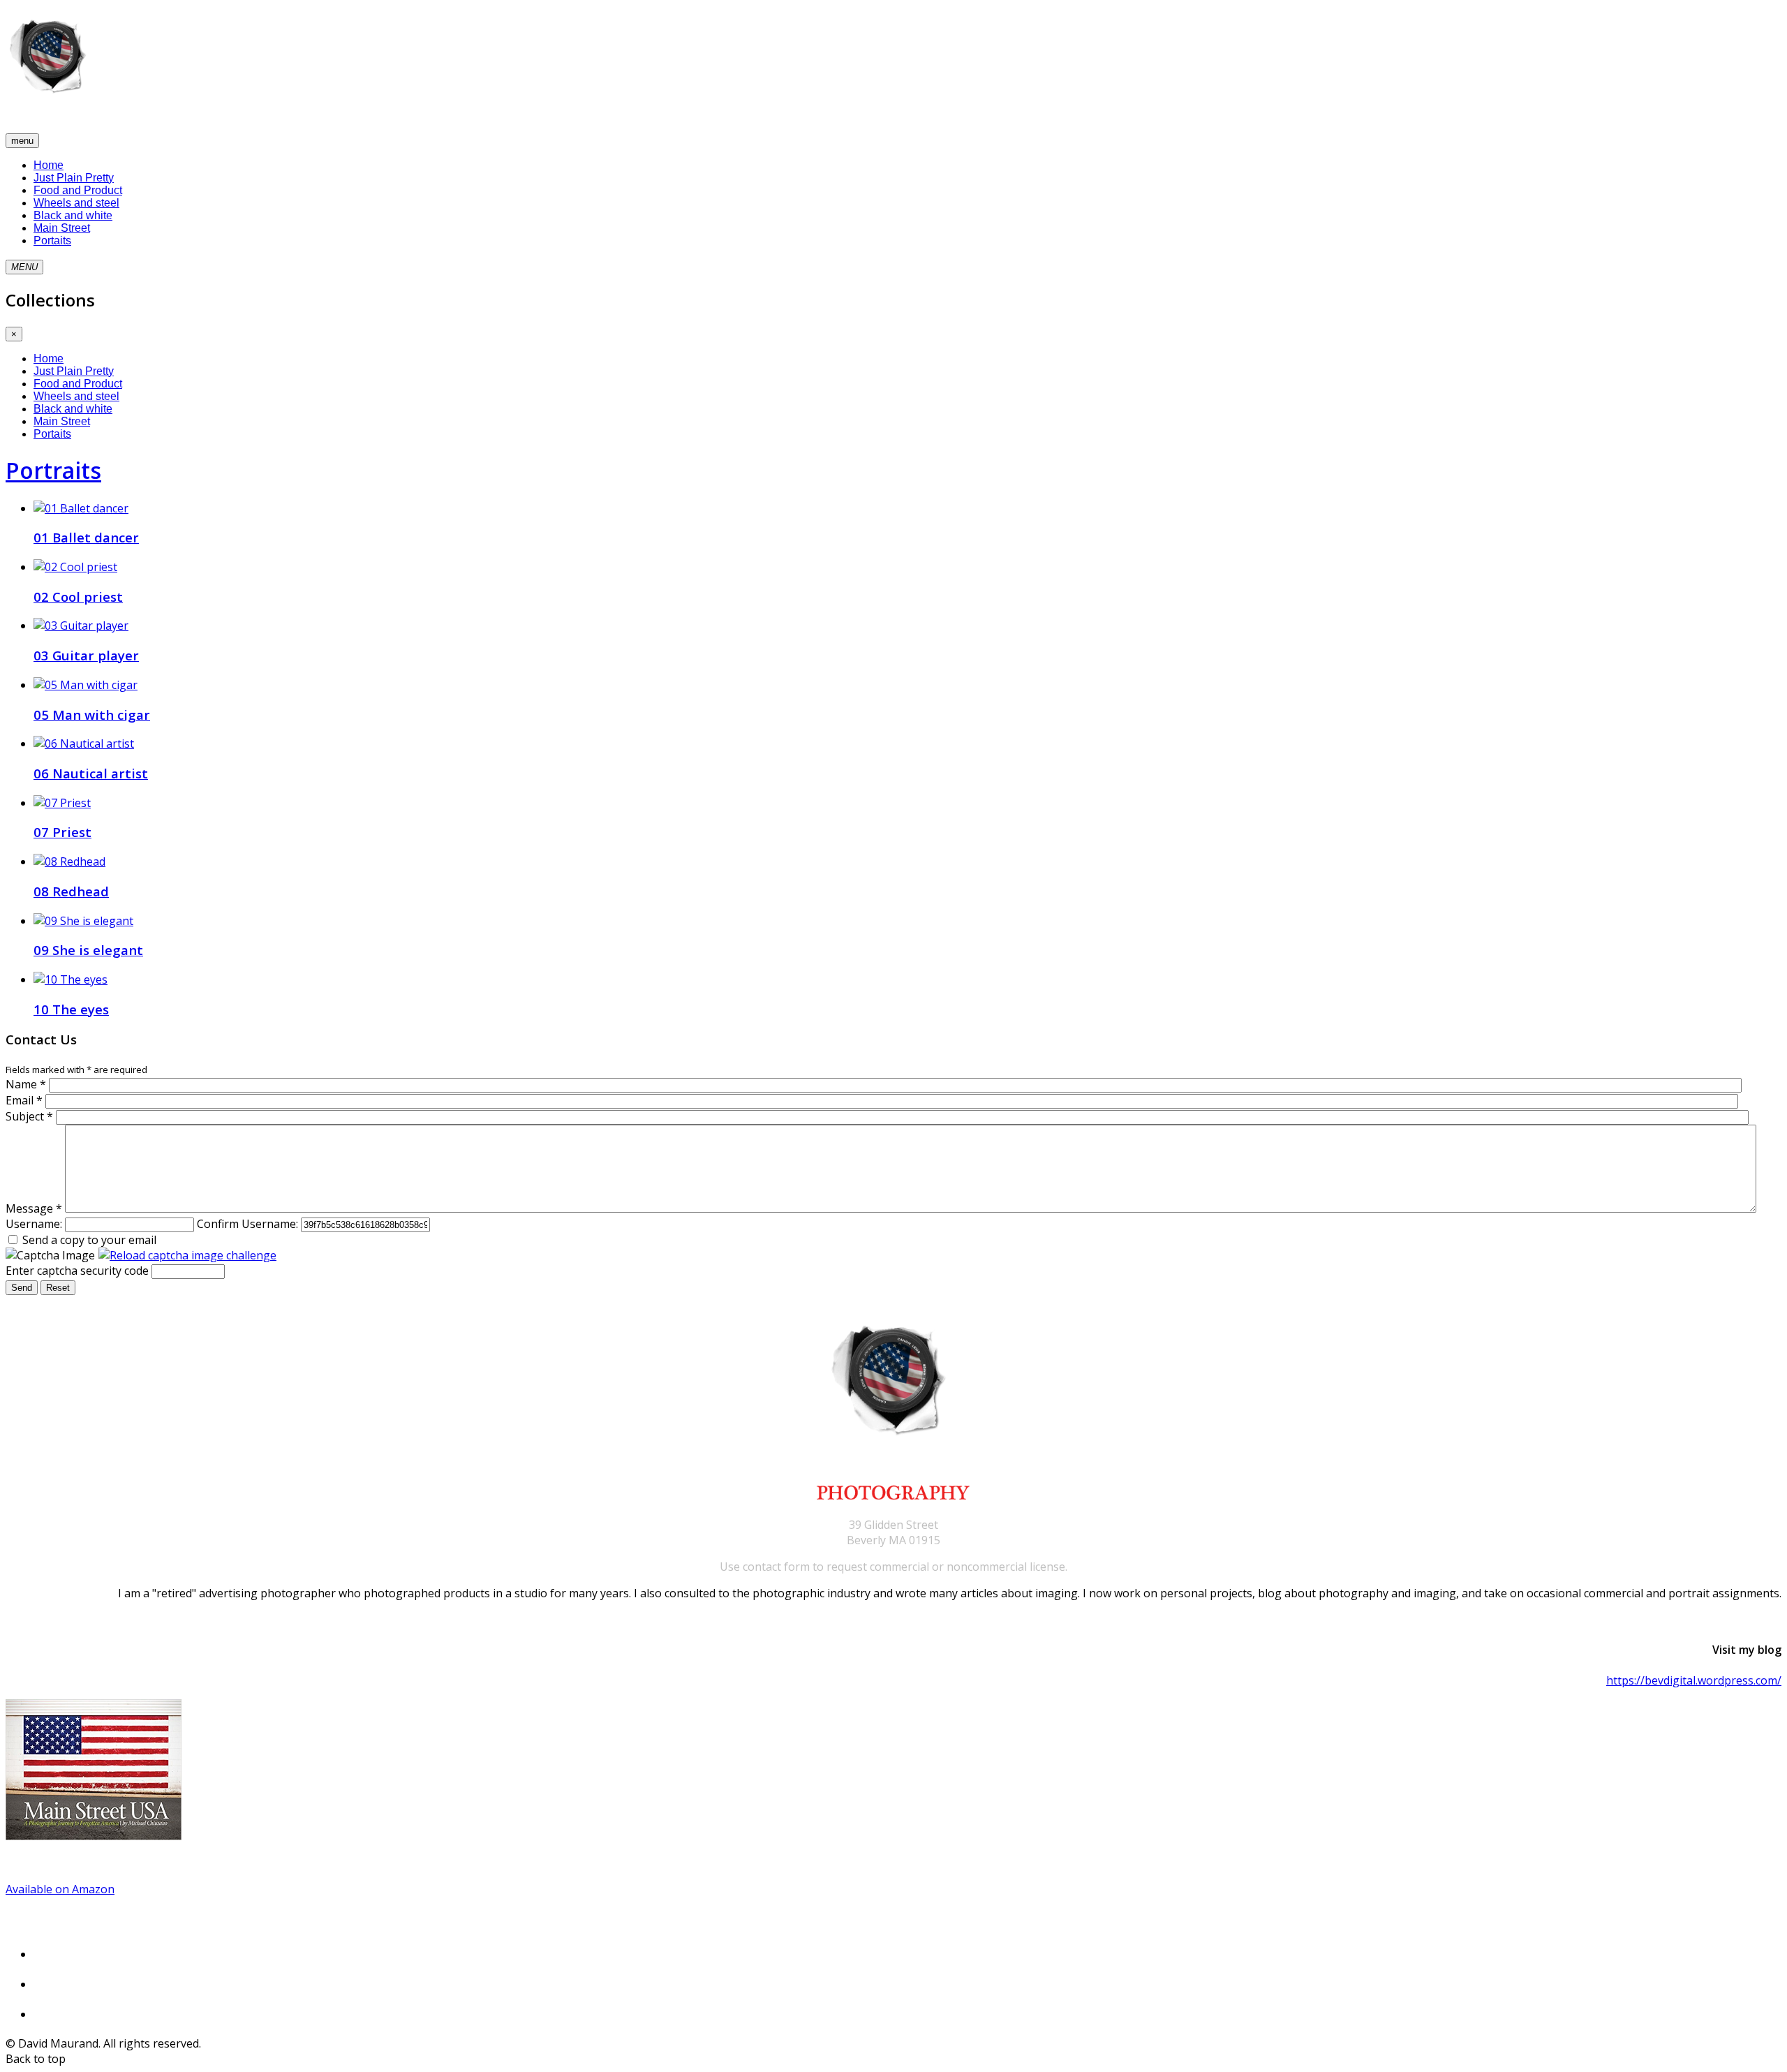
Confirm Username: (247, 1224)
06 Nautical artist (91, 773)
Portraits (53, 470)
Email (24, 1100)
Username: (34, 1224)
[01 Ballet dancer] (81, 508)
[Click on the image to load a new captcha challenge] (187, 1255)
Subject (29, 1116)
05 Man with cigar (92, 715)
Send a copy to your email (89, 1240)
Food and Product (78, 190)
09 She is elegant (88, 950)
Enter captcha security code (77, 1271)
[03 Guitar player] (81, 626)
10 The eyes (71, 1009)
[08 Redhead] (69, 861)
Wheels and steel (76, 203)
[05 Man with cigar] (86, 685)
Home (49, 165)
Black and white (73, 215)
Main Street (62, 228)
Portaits (52, 240)
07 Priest (62, 832)
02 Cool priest (78, 597)
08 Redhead (71, 891)
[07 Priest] (62, 803)
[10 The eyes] (71, 979)
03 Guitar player (86, 655)
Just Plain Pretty (74, 178)
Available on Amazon (60, 1889)
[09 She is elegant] (83, 921)
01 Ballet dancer (86, 537)
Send (22, 1288)
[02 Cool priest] (75, 567)
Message (34, 1208)
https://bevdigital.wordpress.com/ (1694, 1680)
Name (26, 1084)
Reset (58, 1288)
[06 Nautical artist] (84, 743)
